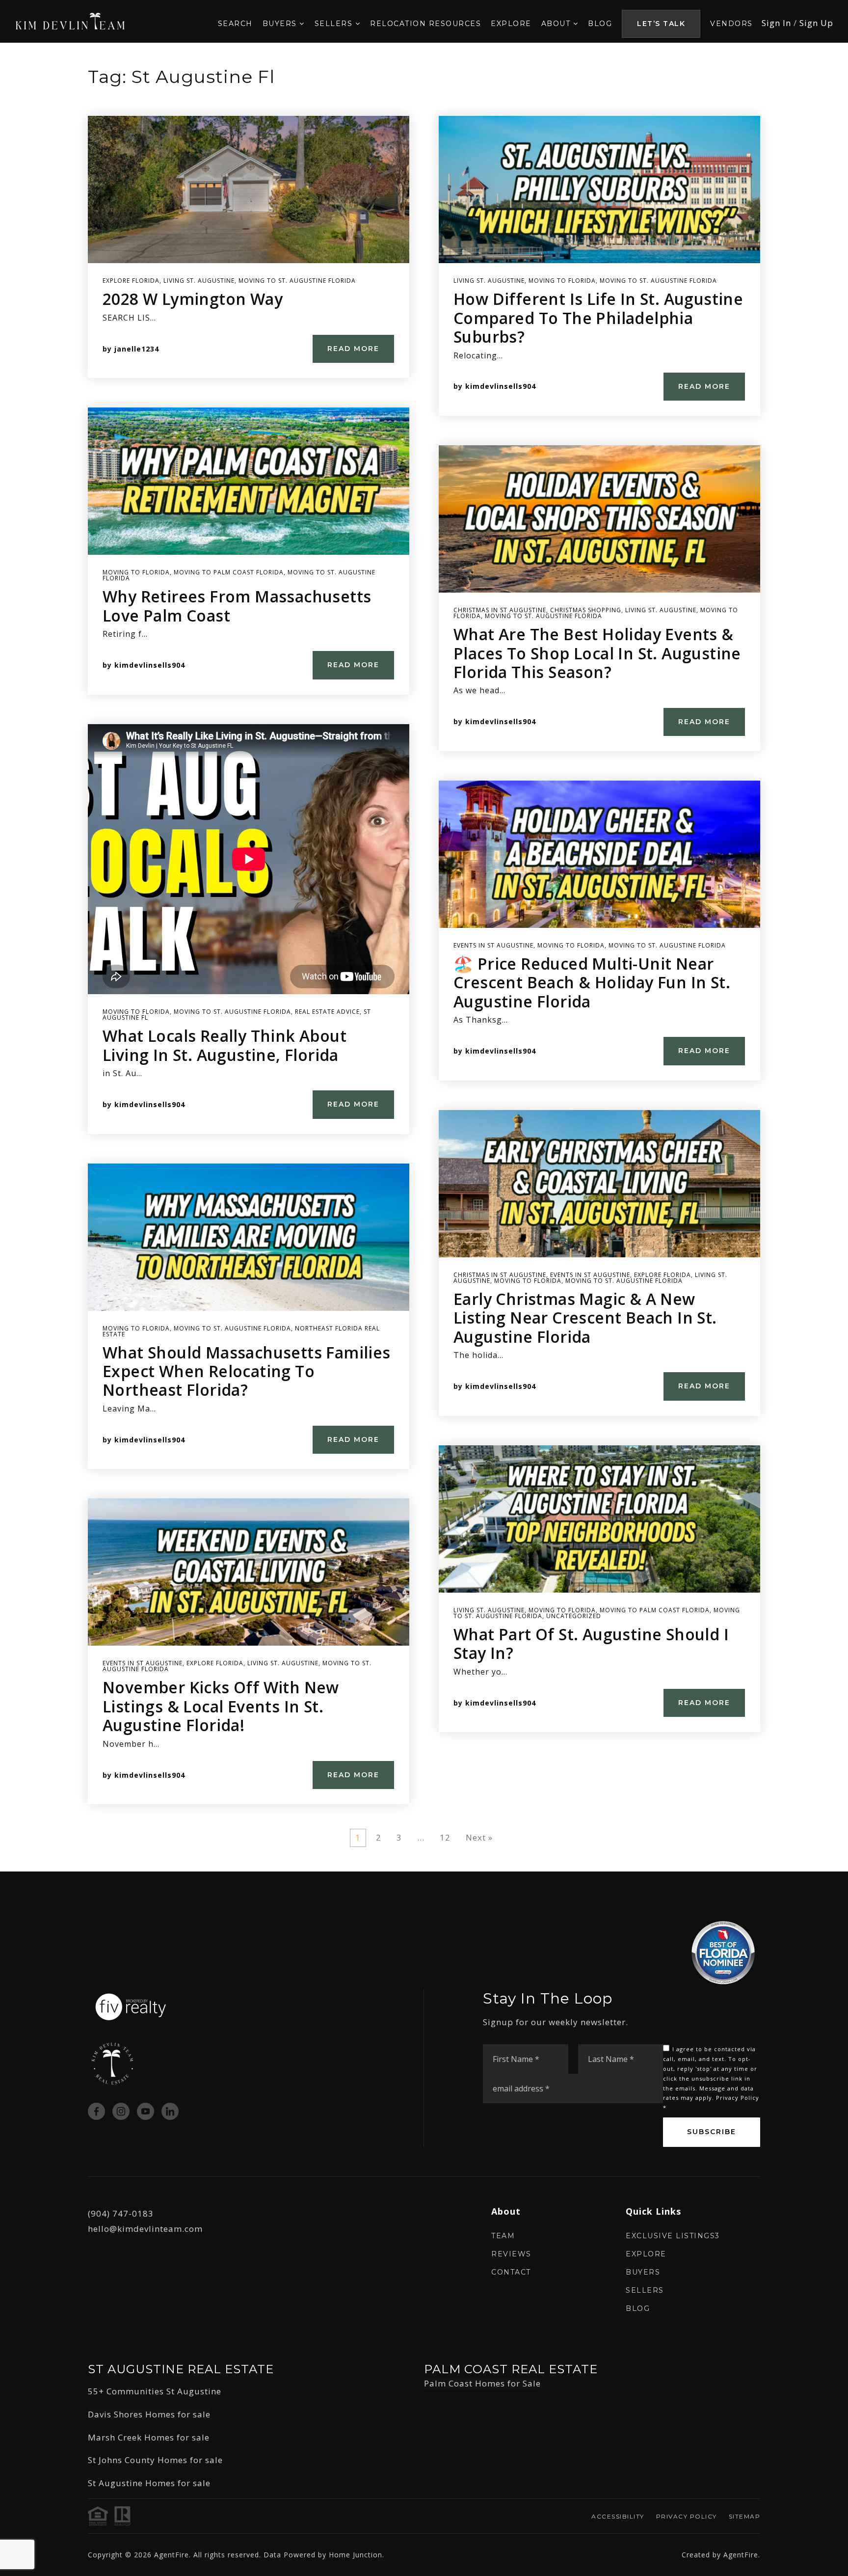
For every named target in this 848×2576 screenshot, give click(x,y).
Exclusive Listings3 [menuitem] (673, 2236)
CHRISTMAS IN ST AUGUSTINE (500, 610)
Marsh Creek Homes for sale (149, 2437)
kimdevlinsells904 (150, 665)
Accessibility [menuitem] (618, 2516)
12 (445, 1837)
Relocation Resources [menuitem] (425, 24)
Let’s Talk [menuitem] (661, 24)
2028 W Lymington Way (193, 299)
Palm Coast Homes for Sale (482, 2383)
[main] (424, 957)
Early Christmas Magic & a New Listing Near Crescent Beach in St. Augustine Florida (585, 1318)
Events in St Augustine (143, 1663)
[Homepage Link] (131, 2006)
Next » (479, 1837)
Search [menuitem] (235, 24)
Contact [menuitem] (511, 2272)
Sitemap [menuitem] (745, 2516)
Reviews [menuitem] (511, 2254)
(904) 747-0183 (121, 2213)
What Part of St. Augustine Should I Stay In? (591, 1643)
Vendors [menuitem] (731, 24)
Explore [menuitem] (511, 24)
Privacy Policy (738, 2098)
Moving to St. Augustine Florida (297, 281)
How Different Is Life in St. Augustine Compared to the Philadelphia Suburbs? (598, 318)
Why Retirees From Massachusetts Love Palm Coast (237, 606)
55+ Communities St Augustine (155, 2391)
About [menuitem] (557, 24)
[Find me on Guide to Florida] (723, 1952)
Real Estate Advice (327, 1012)
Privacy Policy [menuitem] (687, 2516)
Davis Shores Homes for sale (149, 2414)
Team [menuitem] (503, 2236)
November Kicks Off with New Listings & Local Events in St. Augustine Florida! (221, 1706)
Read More (353, 349)
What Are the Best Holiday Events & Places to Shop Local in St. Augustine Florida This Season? (597, 653)
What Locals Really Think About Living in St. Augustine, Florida (225, 1045)
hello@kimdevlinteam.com (145, 2229)
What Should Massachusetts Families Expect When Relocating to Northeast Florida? (247, 1371)
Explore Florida (131, 281)
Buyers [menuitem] (281, 24)
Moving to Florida (136, 572)
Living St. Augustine (199, 281)
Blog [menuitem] (600, 24)
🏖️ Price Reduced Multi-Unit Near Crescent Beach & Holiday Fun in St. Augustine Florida (592, 982)
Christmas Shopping (586, 610)
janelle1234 (137, 349)
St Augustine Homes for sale (149, 2483)
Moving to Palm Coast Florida (229, 572)
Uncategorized (574, 1616)
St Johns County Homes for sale (155, 2460)
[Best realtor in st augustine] (70, 20)
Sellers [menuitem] (335, 24)
